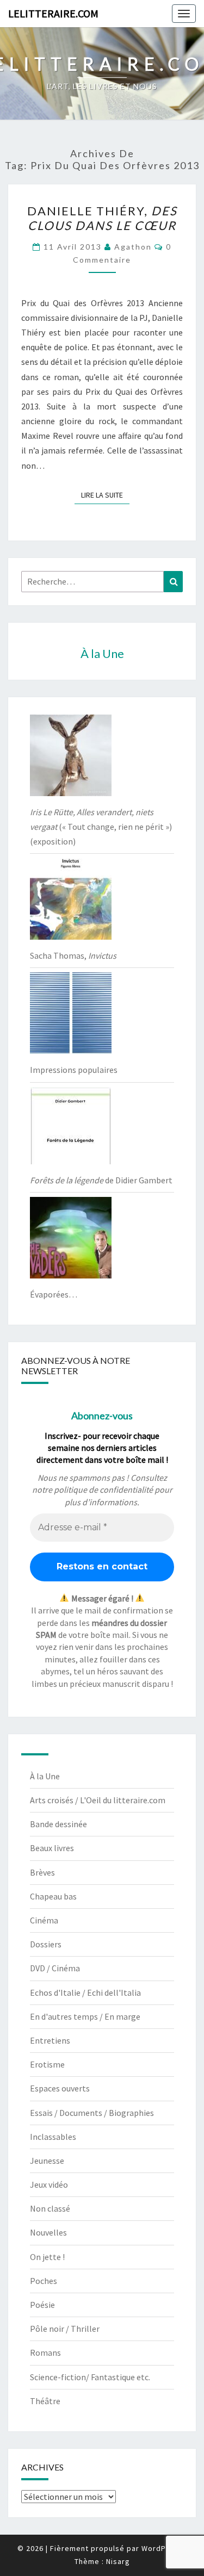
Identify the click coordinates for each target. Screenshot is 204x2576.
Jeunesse (47, 2161)
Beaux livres (52, 1848)
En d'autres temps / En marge (85, 2016)
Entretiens (50, 2040)
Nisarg (118, 2561)
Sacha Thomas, (73, 955)
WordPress (162, 2548)
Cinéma (44, 1920)
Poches (44, 2281)
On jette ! (47, 2257)
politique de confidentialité (103, 1489)
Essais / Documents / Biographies (92, 2113)
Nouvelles (48, 2232)
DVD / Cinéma (55, 1968)
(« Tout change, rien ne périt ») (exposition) (101, 827)
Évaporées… (54, 1294)
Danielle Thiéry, (102, 218)
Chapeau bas (53, 1896)
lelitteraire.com (53, 13)
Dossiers (46, 1944)
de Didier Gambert (101, 1180)
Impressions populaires (74, 1070)
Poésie (42, 2305)
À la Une (45, 1776)
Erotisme (47, 2064)
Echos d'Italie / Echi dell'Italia (85, 1992)
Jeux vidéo (49, 2184)
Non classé (50, 2208)
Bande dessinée (58, 1824)
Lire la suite (105, 495)
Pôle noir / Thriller (65, 2329)
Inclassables (53, 2137)
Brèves (42, 1872)
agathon (133, 247)
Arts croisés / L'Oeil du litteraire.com (98, 1800)
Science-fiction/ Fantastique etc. (90, 2377)
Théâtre (45, 2401)
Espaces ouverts (60, 2088)
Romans (45, 2352)
